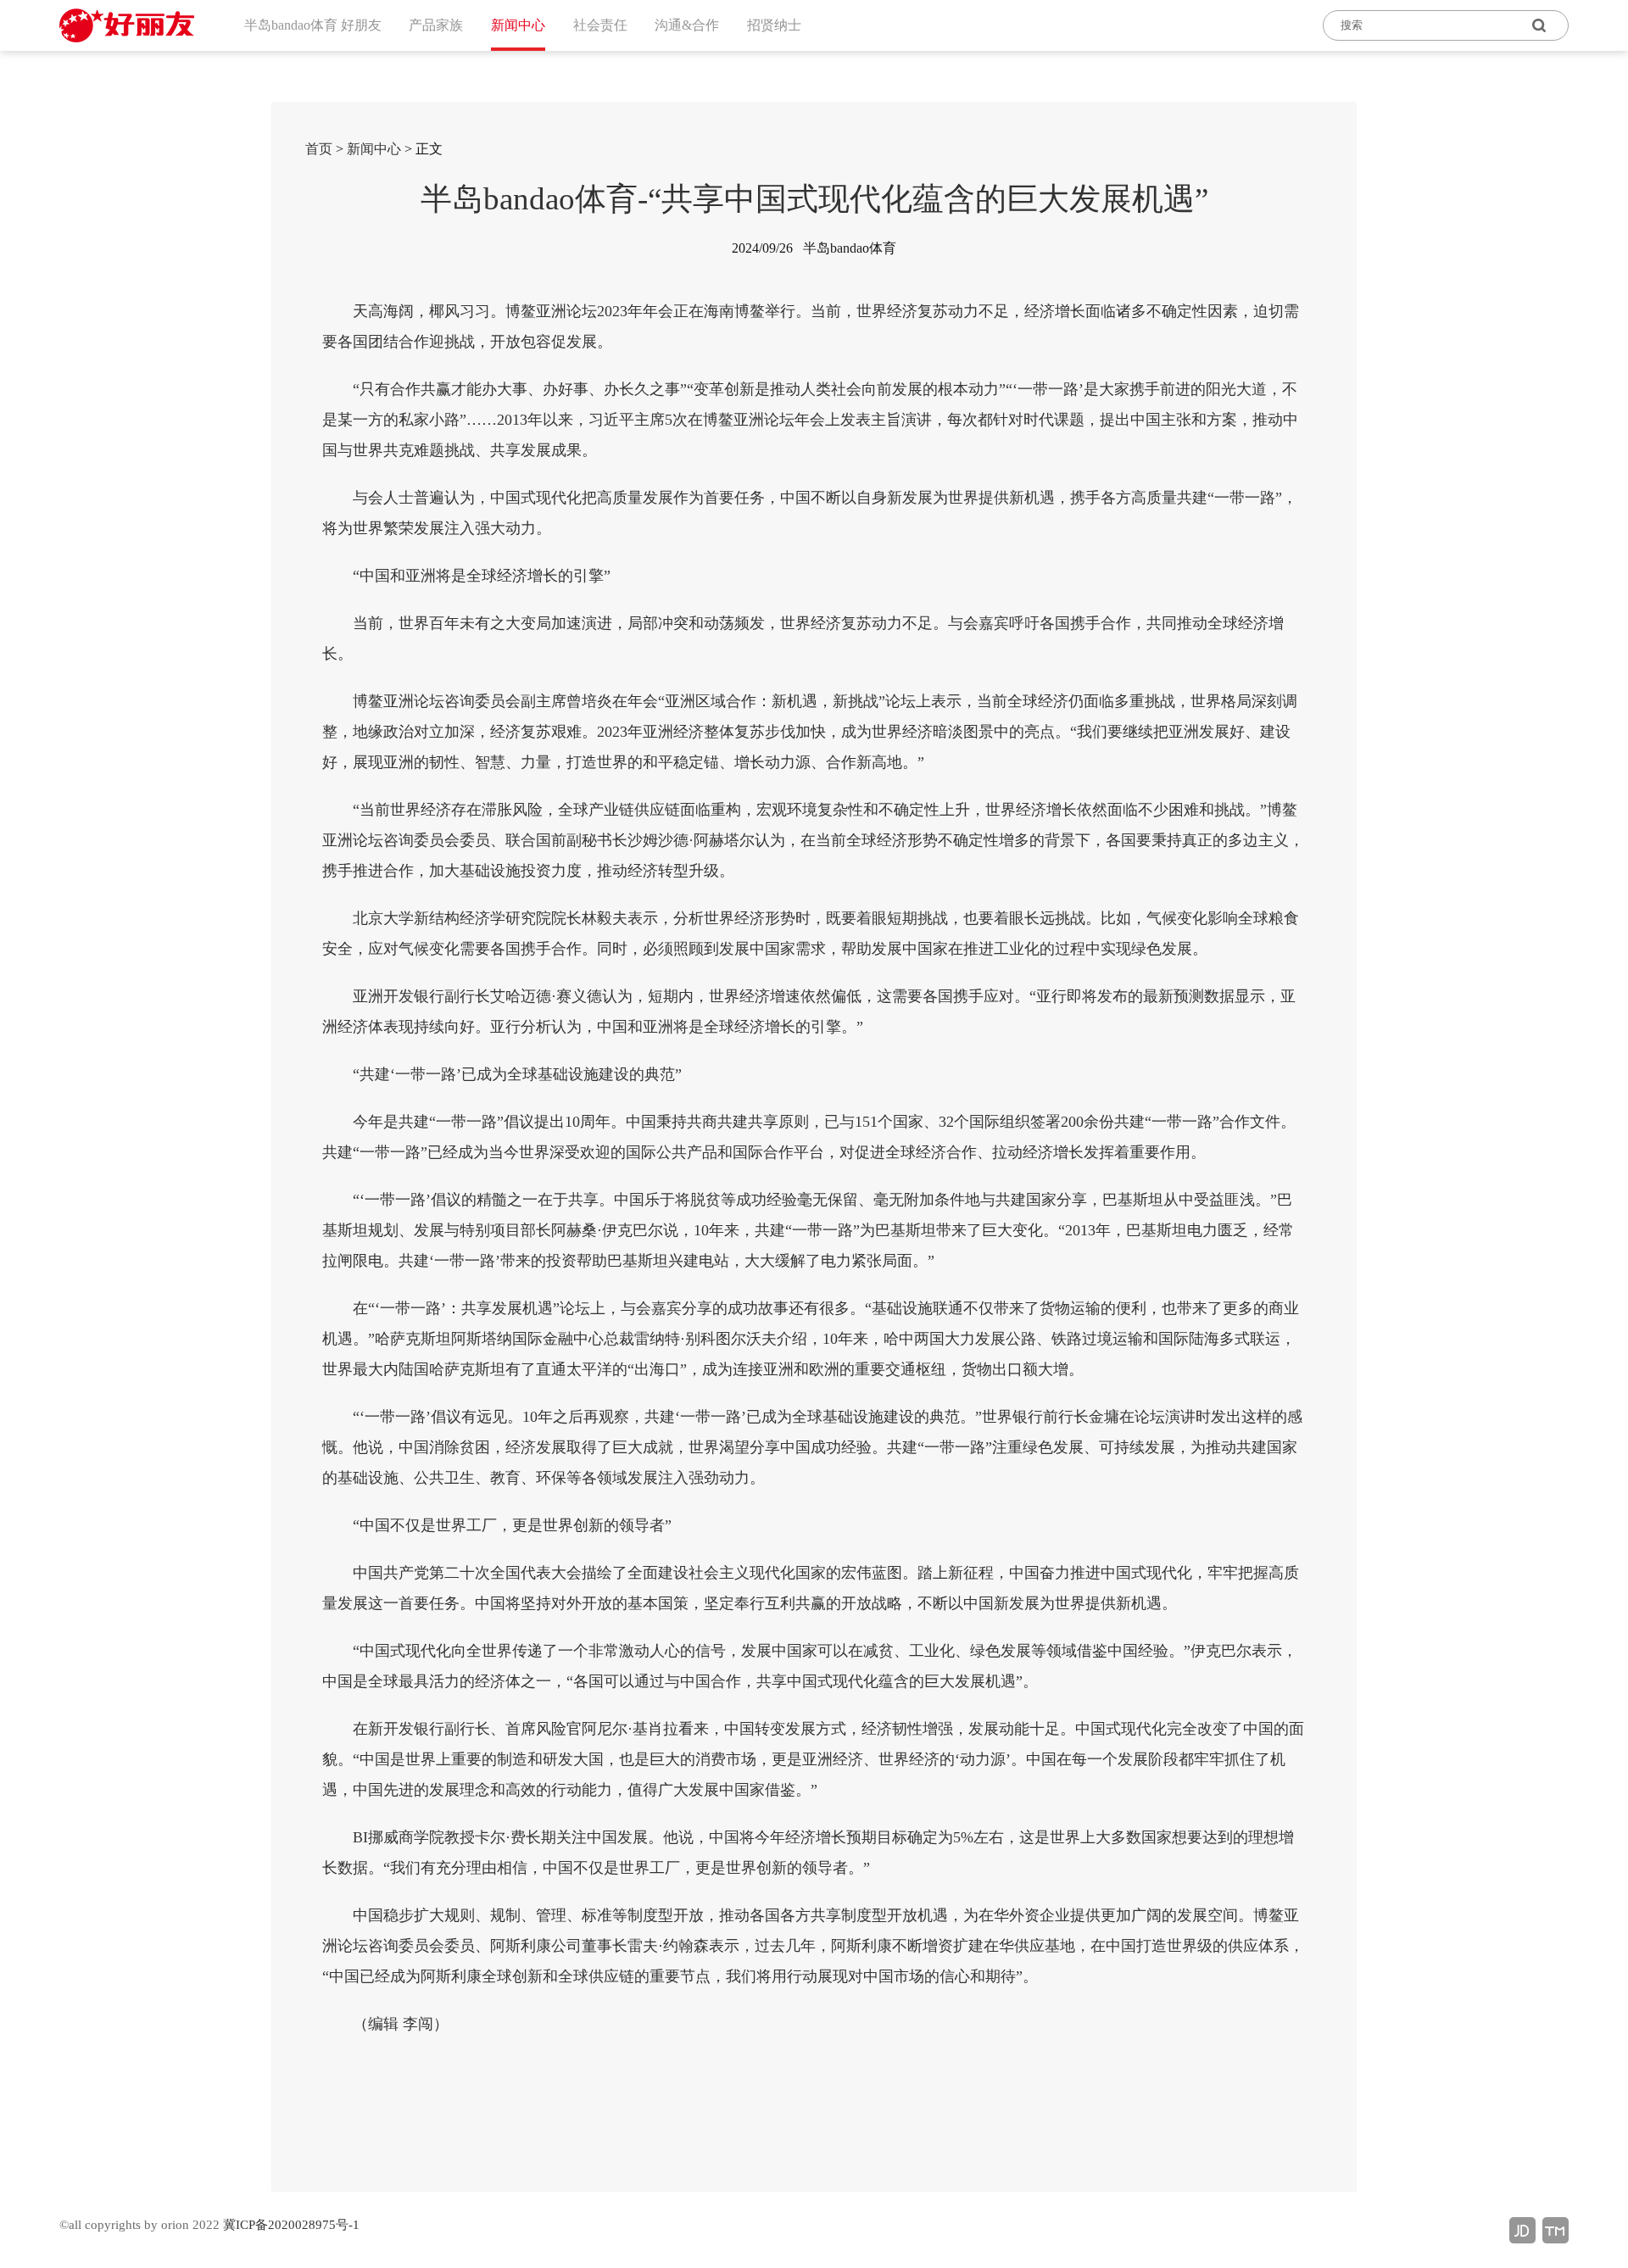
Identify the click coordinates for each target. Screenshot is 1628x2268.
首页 (319, 149)
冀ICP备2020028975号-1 (291, 2225)
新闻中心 (374, 149)
